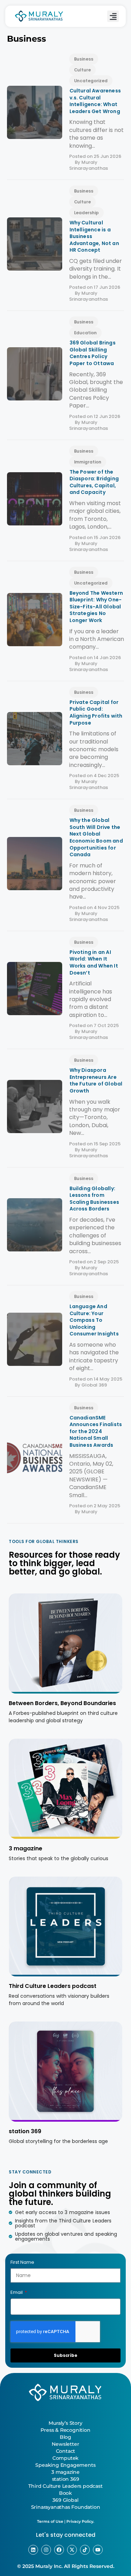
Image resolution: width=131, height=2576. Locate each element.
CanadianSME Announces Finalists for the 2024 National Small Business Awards (96, 1431)
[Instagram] (46, 2550)
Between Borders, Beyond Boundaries (62, 1703)
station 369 (25, 2131)
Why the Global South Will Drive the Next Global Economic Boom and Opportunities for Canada (96, 837)
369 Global (65, 2500)
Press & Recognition (65, 2430)
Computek (65, 2458)
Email (17, 2292)
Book (65, 2493)
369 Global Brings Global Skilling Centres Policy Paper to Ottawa (93, 353)
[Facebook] (59, 2550)
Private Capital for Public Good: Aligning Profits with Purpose (96, 713)
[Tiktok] (85, 2550)
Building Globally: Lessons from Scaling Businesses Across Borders (94, 1199)
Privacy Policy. (80, 2521)
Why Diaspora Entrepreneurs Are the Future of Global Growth (96, 1080)
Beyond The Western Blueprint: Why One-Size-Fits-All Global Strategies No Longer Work (96, 607)
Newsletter (65, 2444)
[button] (113, 16)
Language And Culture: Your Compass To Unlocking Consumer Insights (94, 1320)
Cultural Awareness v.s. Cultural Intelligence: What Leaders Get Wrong (95, 101)
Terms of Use (50, 2521)
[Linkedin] (33, 2550)
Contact (66, 2451)
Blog (65, 2437)
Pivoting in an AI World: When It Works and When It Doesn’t (94, 962)
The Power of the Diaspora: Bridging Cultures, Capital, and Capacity (94, 482)
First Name (22, 2262)
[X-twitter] (72, 2550)
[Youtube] (98, 2550)
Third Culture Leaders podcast (53, 1986)
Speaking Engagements (65, 2465)
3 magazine (26, 1848)
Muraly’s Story (65, 2423)
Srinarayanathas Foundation (66, 2507)
